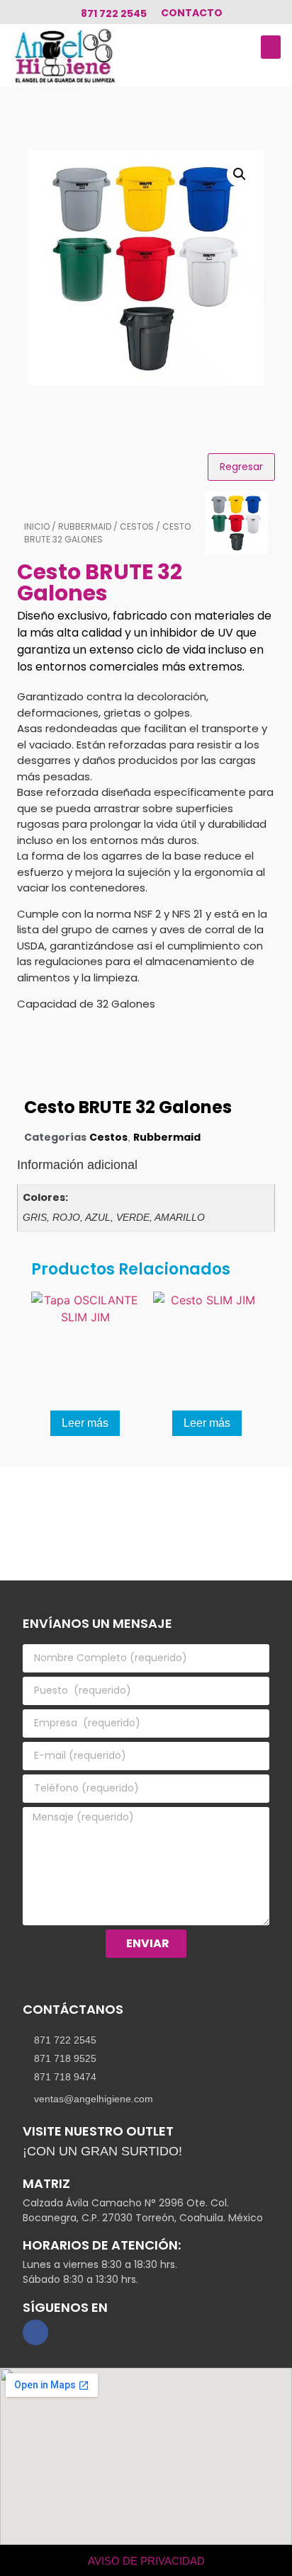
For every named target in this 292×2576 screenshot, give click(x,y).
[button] (271, 47)
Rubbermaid (85, 526)
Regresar (241, 467)
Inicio (37, 526)
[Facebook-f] (35, 2332)
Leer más (85, 1423)
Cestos (137, 526)
